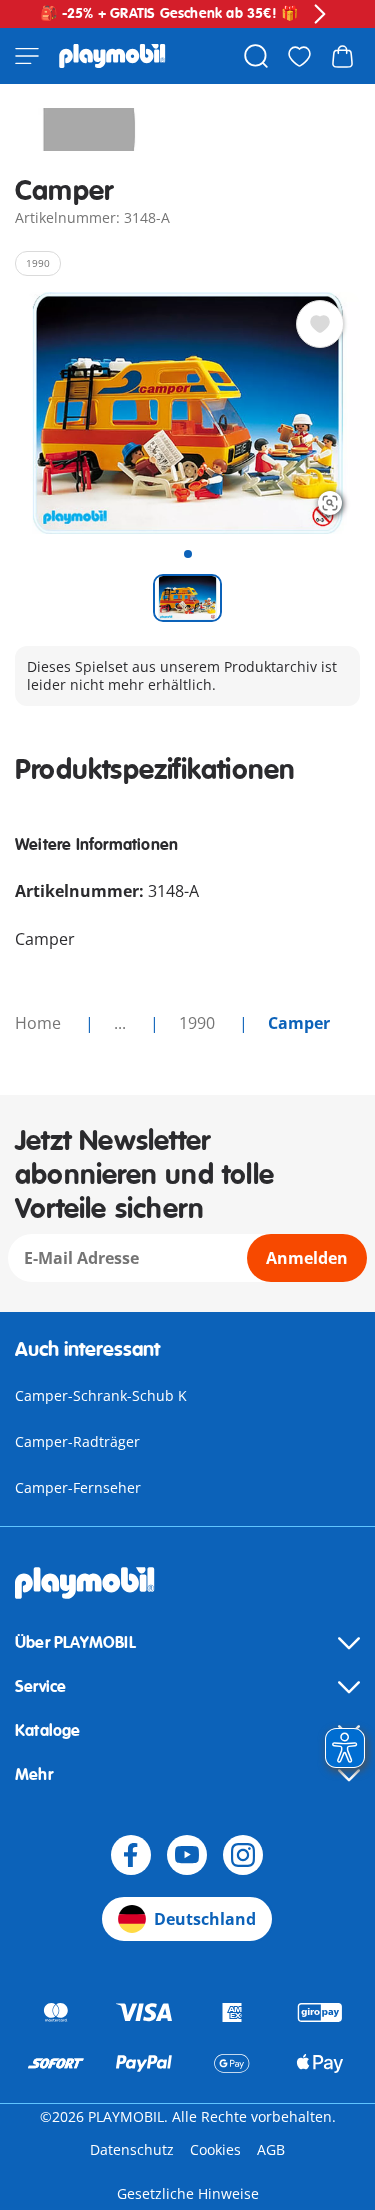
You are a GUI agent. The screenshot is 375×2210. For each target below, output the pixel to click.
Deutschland (205, 1919)
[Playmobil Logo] (112, 56)
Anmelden (307, 1258)
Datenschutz (132, 2149)
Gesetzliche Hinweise (188, 2193)
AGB (271, 2149)
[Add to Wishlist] (320, 324)
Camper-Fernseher (78, 1487)
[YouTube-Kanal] (187, 1855)
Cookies (215, 2149)
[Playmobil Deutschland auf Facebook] (131, 1855)
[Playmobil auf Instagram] (243, 1855)
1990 (199, 1023)
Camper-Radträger (77, 1441)
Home (40, 1023)
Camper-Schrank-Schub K (101, 1395)
